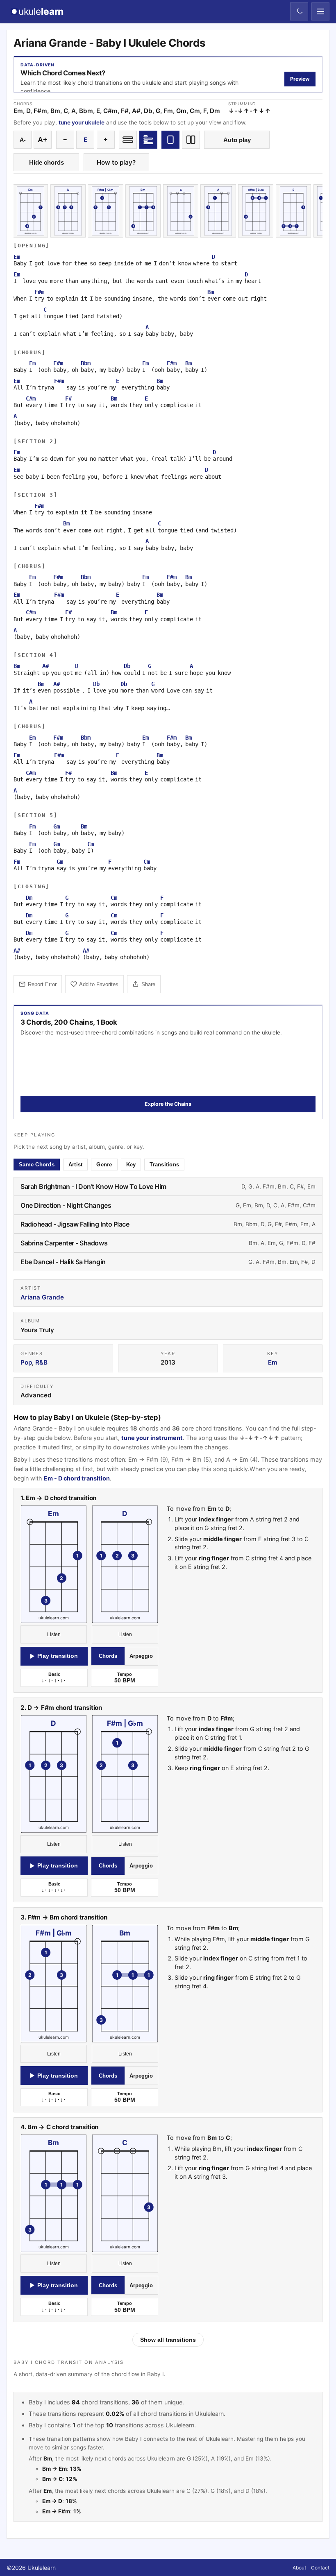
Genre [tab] (104, 1165)
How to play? (116, 162)
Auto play (237, 140)
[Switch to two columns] (191, 140)
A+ (43, 140)
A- (23, 140)
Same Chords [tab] (37, 1165)
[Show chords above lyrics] (148, 140)
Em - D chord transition (77, 1478)
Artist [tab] (76, 1165)
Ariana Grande (42, 1297)
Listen (54, 1634)
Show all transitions (168, 2340)
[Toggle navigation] (320, 11)
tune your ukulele (82, 122)
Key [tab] (131, 1165)
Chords (108, 1656)
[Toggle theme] (299, 11)
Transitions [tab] (164, 1165)
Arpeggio (141, 1656)
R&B (41, 1362)
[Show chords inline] (128, 140)
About (299, 2568)
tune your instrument (152, 1438)
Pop (26, 1362)
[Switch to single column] (170, 140)
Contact (320, 2568)
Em (273, 1362)
